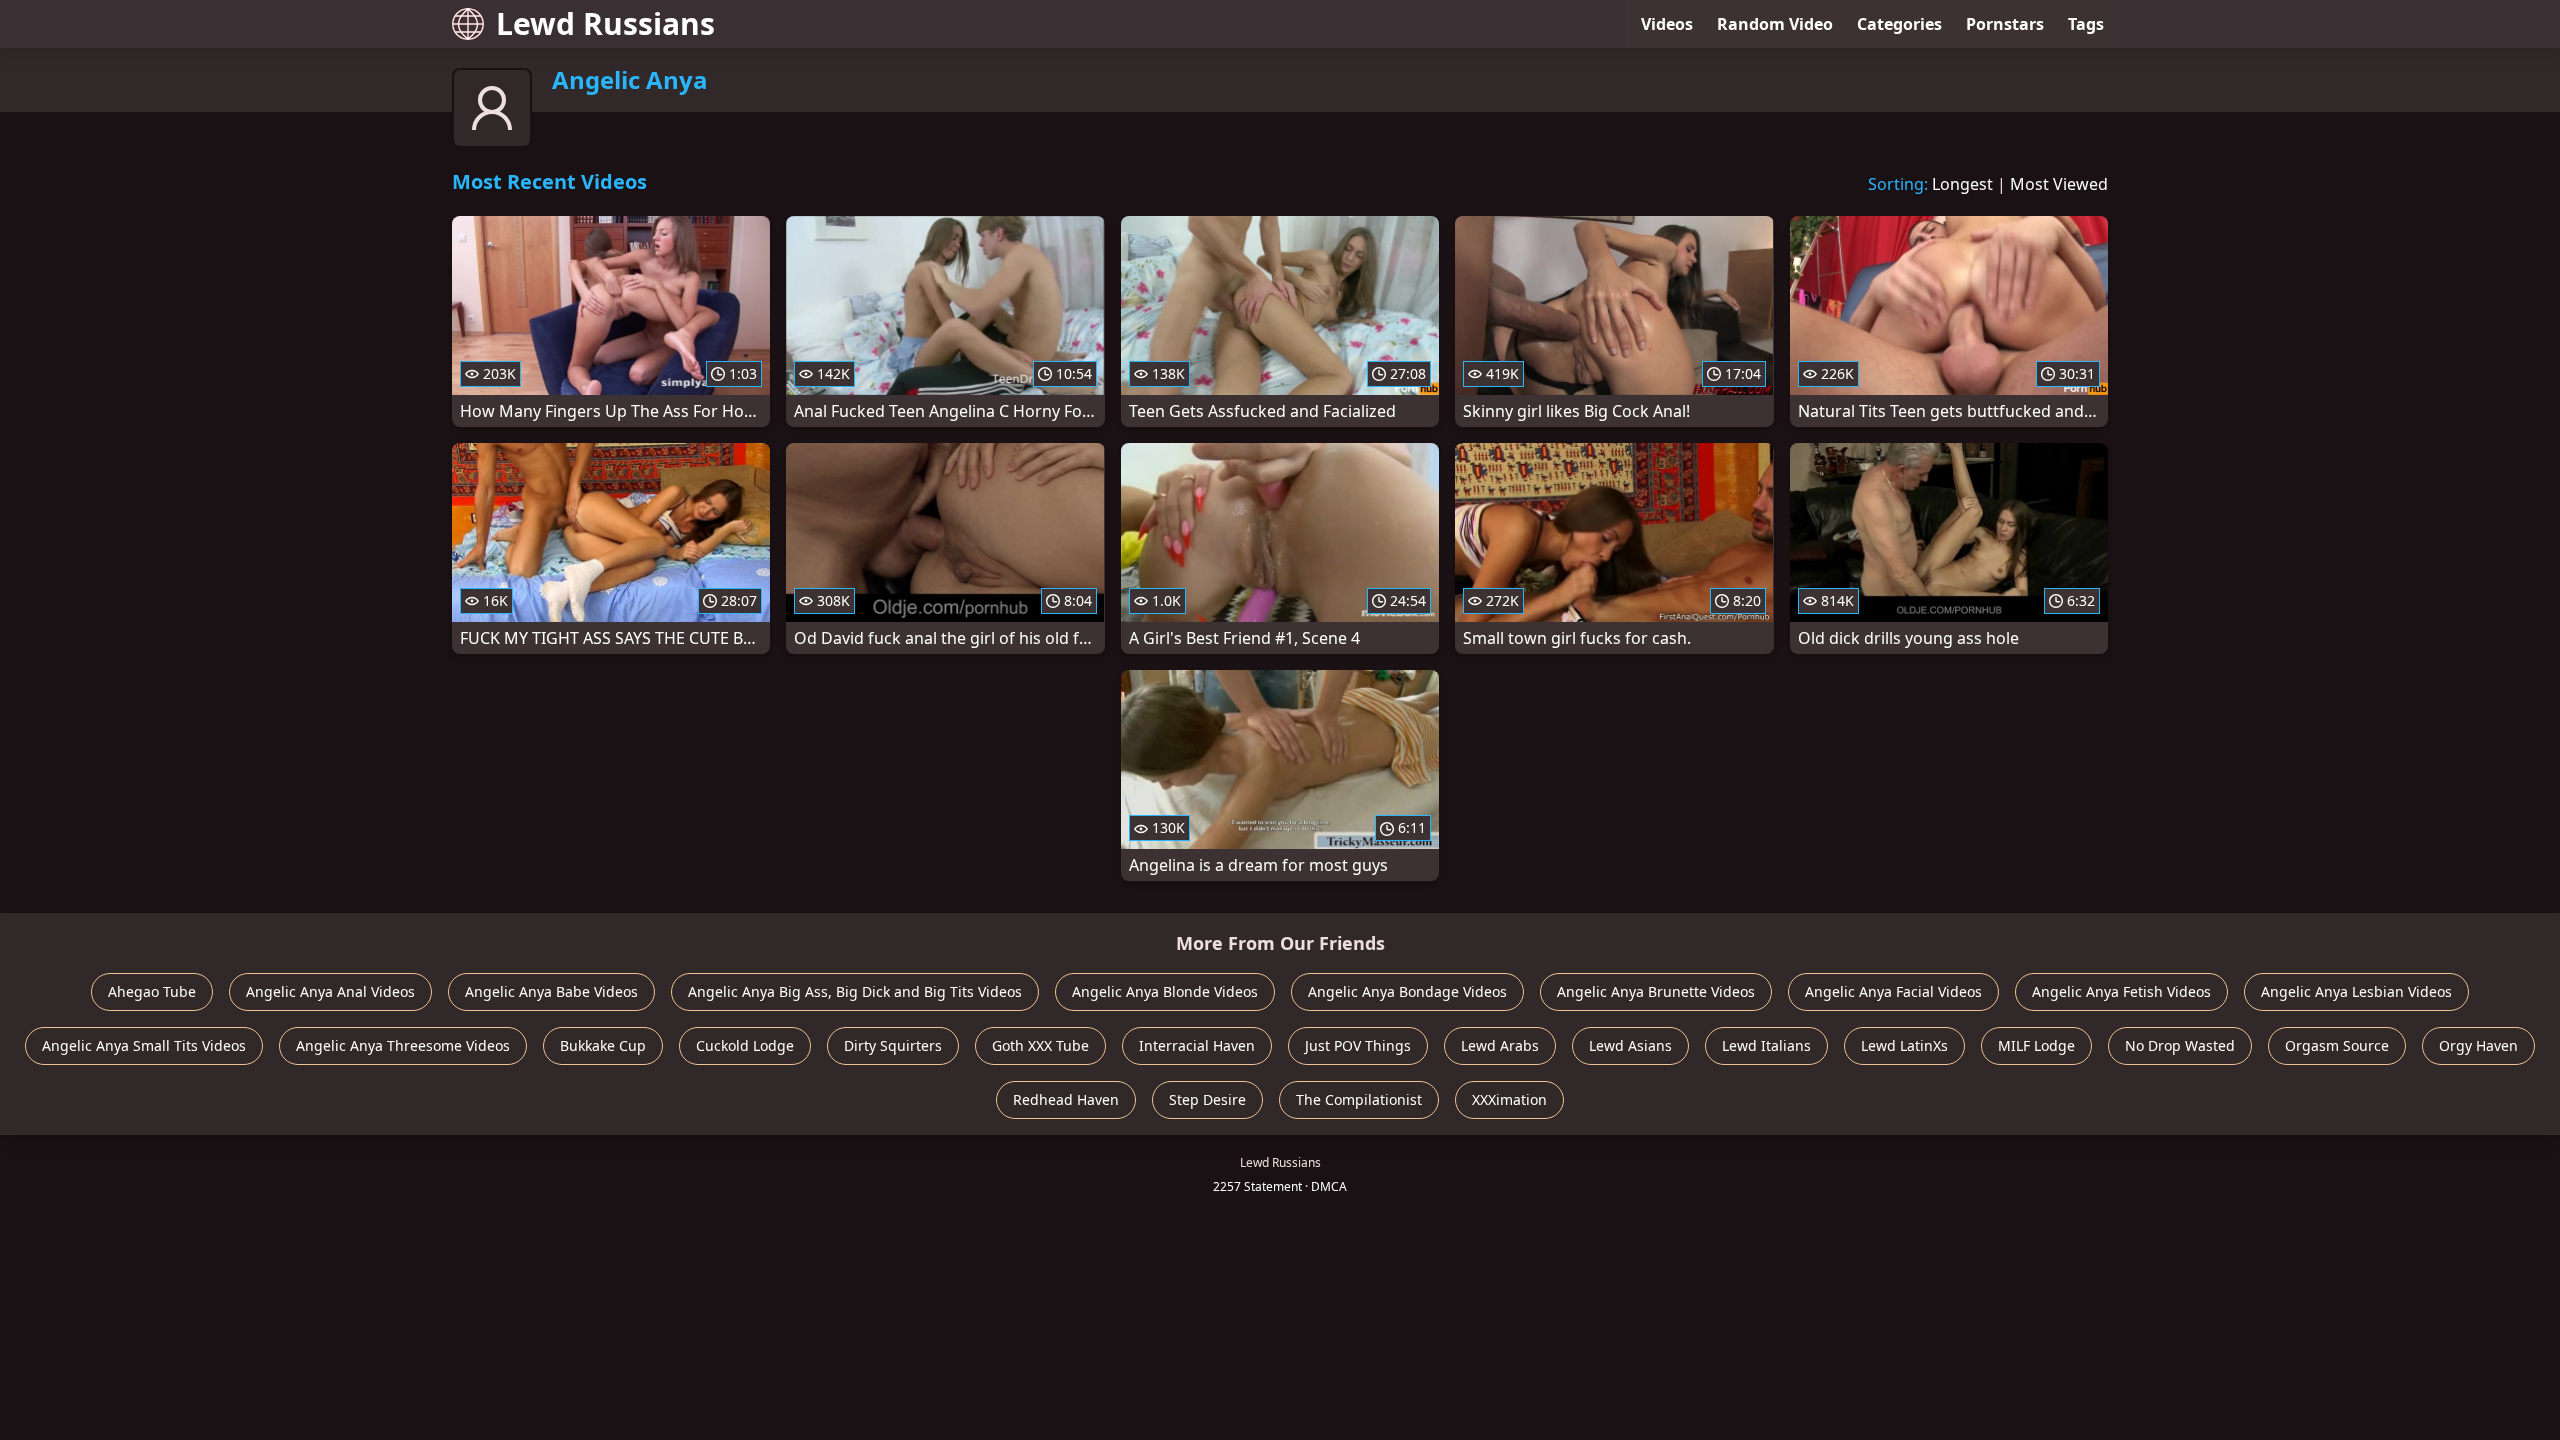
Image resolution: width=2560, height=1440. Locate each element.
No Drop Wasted (2180, 1045)
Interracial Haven (1197, 1045)
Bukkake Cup (603, 1045)
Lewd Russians (605, 23)
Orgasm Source (2337, 1045)
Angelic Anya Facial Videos (1893, 991)
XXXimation (1509, 1099)
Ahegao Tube (152, 991)
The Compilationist (1359, 1099)
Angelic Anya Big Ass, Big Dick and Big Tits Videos (855, 991)
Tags (2086, 24)
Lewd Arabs (1500, 1045)
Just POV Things (1358, 1045)
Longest (1962, 184)
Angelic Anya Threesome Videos (403, 1045)
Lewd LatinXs (1904, 1045)
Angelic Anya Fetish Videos (2121, 991)
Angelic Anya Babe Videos (551, 991)
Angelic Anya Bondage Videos (1407, 991)
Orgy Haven (2478, 1045)
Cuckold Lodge (745, 1045)
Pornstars (2005, 24)
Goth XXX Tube (1040, 1045)
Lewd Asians (1630, 1045)
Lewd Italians (1766, 1045)
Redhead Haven (1066, 1099)
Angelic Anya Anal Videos (330, 991)
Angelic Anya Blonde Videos (1165, 991)
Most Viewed (2059, 184)
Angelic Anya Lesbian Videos (2356, 991)
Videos (1667, 24)
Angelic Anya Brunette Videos (1656, 991)
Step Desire (1207, 1099)
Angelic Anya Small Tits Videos (144, 1045)
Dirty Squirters (893, 1045)
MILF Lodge (2036, 1045)
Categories (1899, 24)
